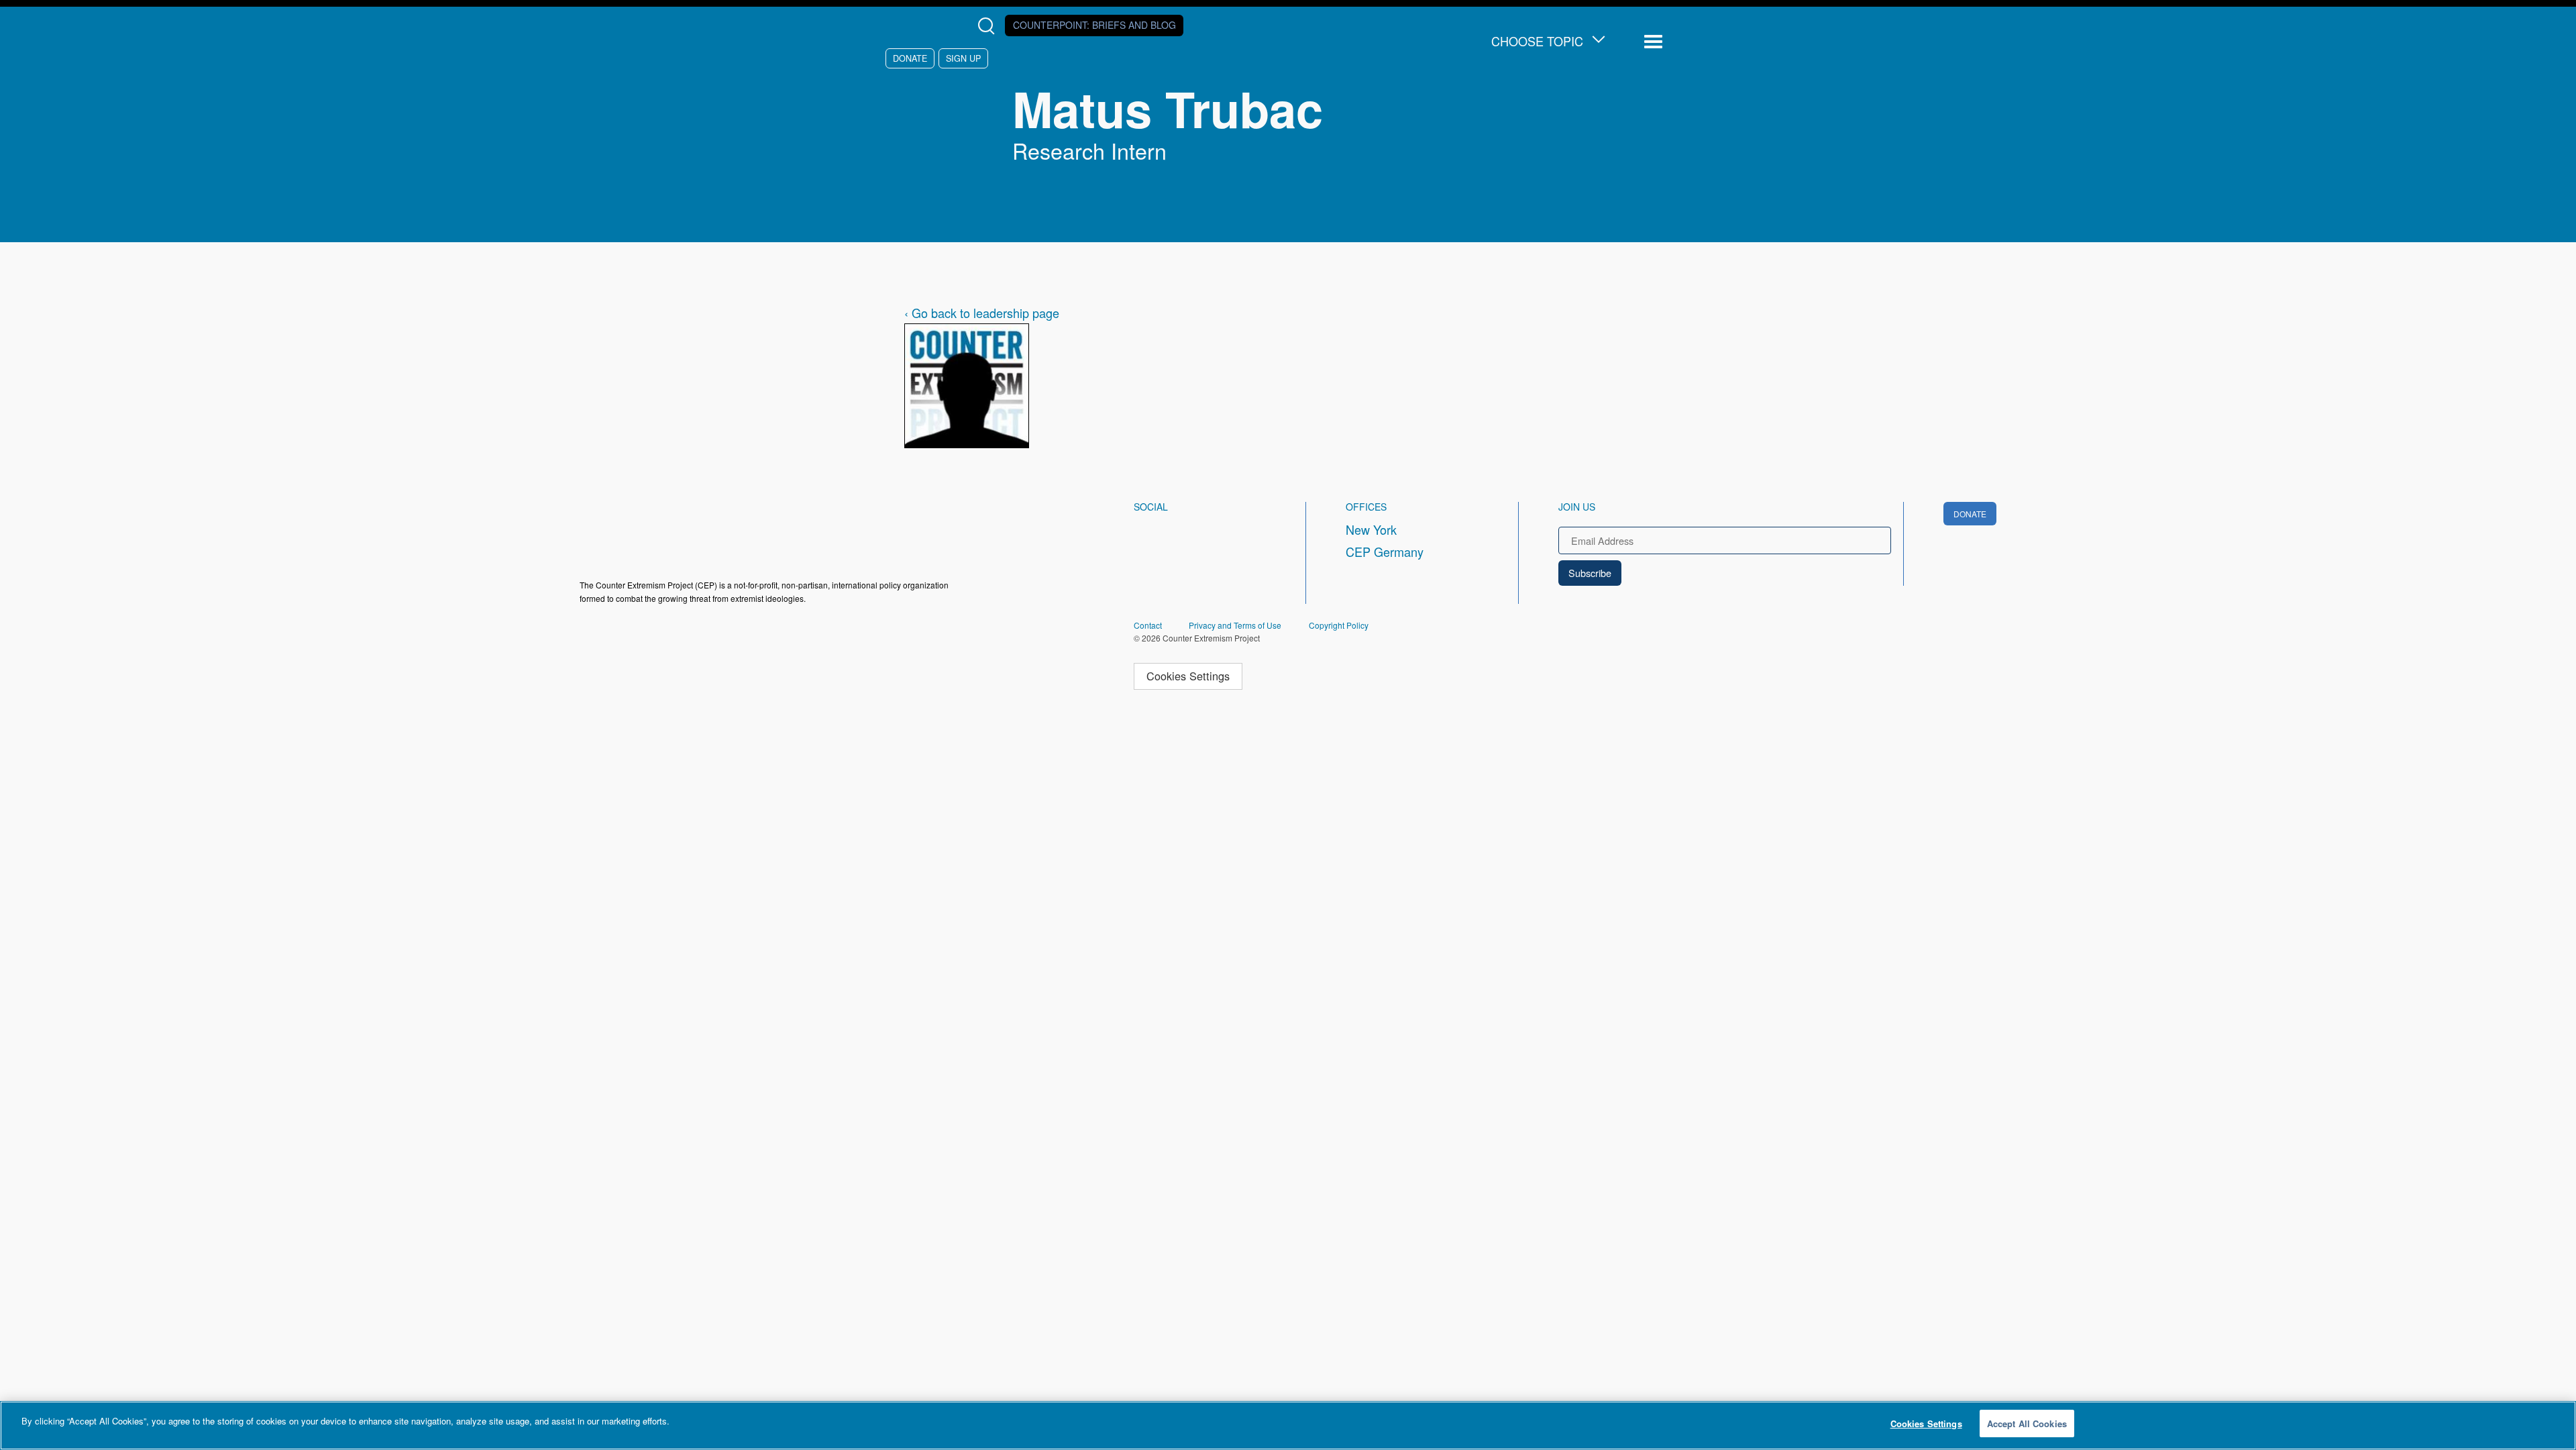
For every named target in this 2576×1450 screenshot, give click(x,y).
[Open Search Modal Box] (989, 26)
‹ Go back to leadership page (982, 313)
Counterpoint (1094, 25)
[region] (1288, 1426)
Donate (910, 58)
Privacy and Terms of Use (1235, 625)
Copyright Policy (1339, 625)
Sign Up (963, 58)
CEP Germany (1385, 552)
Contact (1148, 625)
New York (1371, 529)
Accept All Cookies (2027, 1423)
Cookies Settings (1188, 676)
